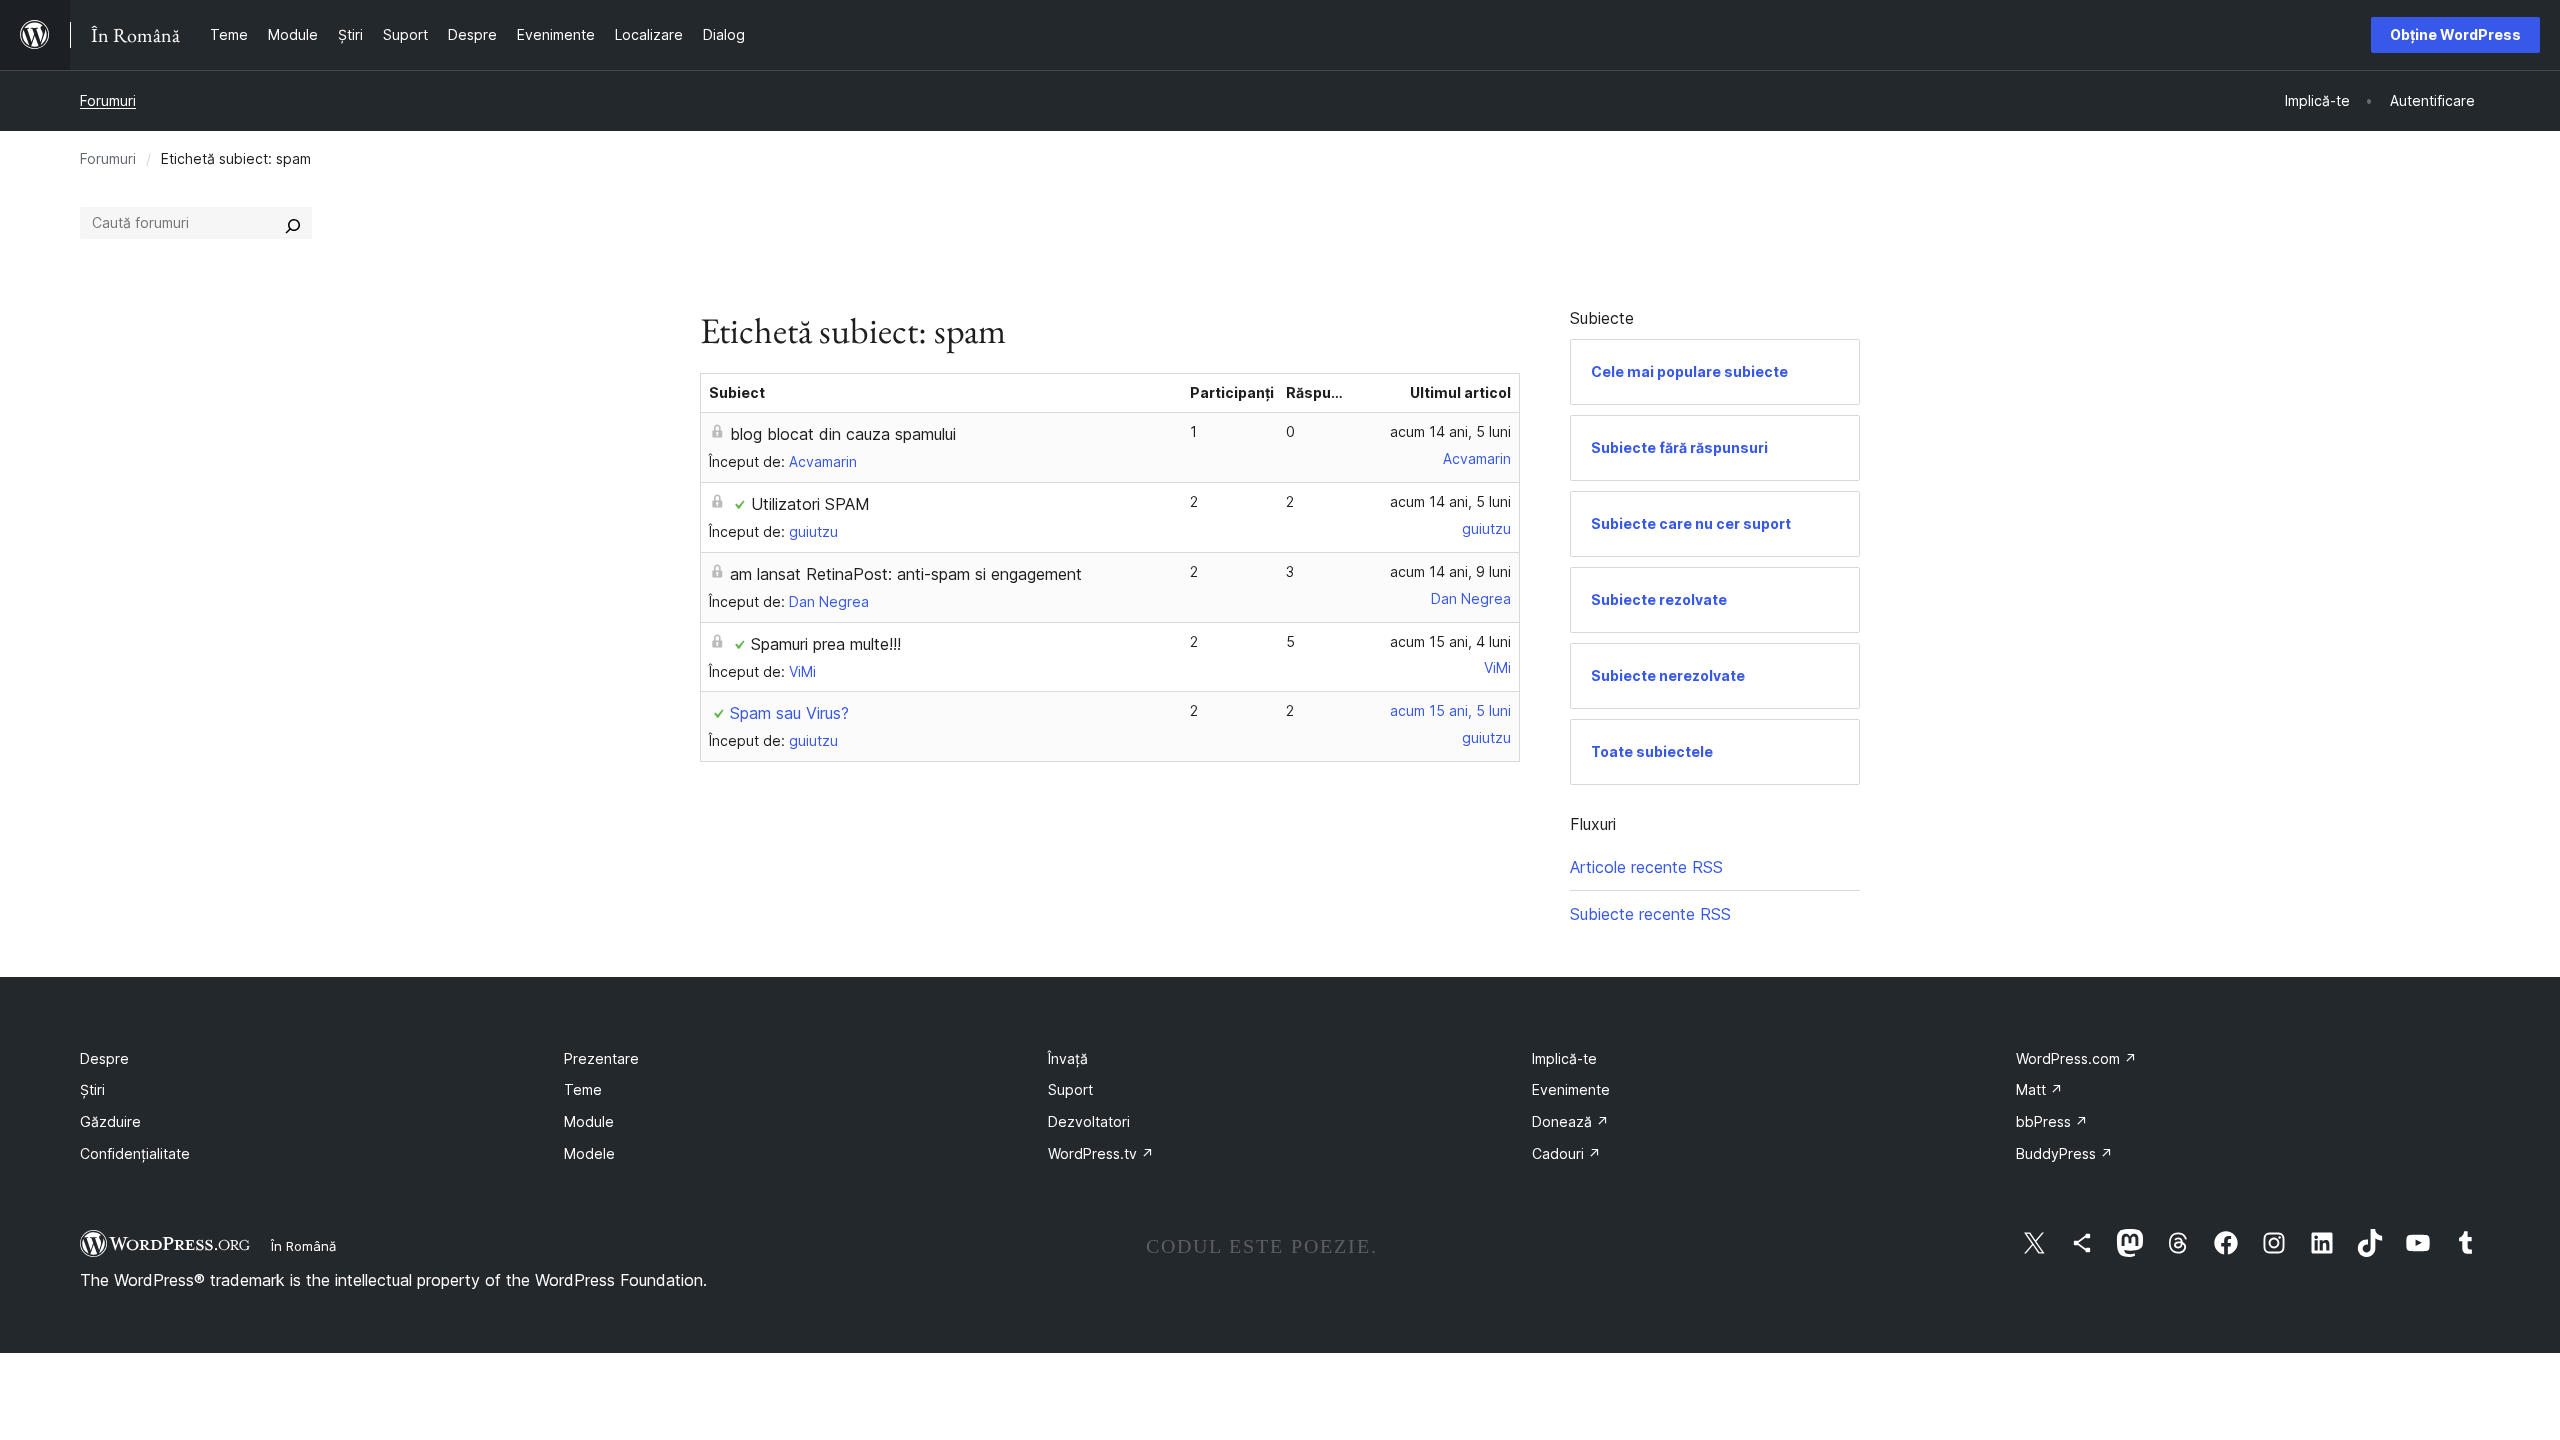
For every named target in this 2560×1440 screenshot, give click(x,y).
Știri (92, 1089)
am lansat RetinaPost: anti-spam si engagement (906, 574)
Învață (1068, 1058)
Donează (1570, 1121)
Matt (2039, 1089)
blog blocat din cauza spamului (843, 434)
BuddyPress (2064, 1153)
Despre (104, 1058)
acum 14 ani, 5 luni (1450, 431)
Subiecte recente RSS (1650, 914)
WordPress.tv (1101, 1153)
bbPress (2052, 1121)
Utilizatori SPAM (810, 504)
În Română (303, 1246)
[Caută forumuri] (293, 223)
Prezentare (601, 1058)
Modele (589, 1153)
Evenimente (1571, 1089)
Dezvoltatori (1089, 1121)
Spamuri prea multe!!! (826, 644)
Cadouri (1566, 1153)
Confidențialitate (135, 1153)
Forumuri (108, 100)
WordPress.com (2076, 1058)
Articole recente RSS (1646, 867)
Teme (583, 1089)
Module (589, 1121)
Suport (1070, 1089)
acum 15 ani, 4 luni (1450, 641)
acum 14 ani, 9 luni (1450, 571)
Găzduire (110, 1121)
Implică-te (1564, 1058)
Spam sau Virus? (789, 713)
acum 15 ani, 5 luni (1450, 710)
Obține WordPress (2455, 34)
